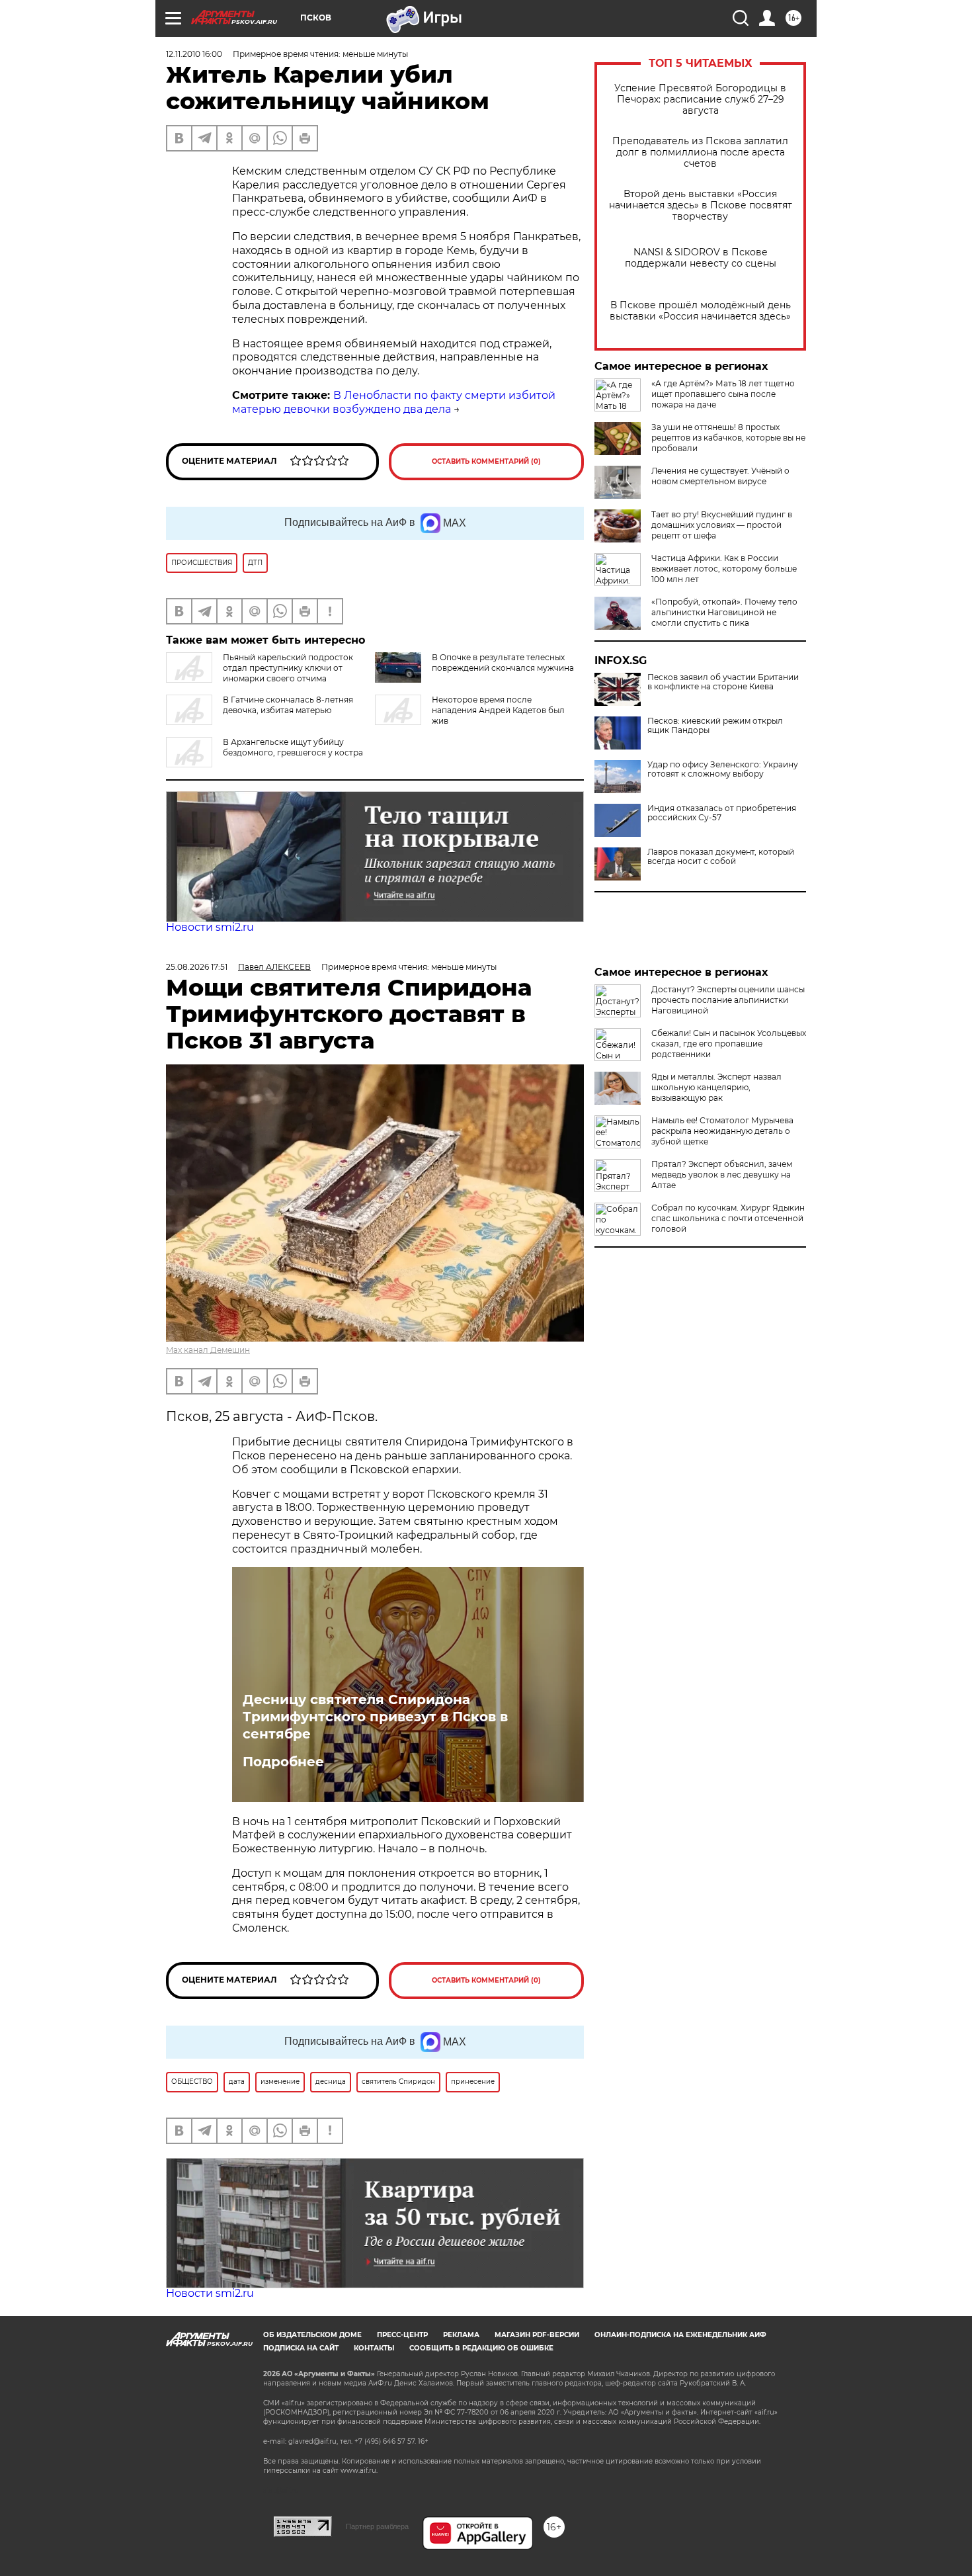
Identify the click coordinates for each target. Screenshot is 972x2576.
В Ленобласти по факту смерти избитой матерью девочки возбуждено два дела (394, 402)
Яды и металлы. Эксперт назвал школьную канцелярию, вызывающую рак (716, 1087)
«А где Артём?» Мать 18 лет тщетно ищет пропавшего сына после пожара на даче (723, 394)
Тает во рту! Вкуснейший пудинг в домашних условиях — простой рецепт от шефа (722, 525)
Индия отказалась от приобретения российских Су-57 (722, 813)
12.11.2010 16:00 (194, 54)
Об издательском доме (312, 2335)
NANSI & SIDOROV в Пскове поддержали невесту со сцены (701, 258)
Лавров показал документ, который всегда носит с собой (721, 857)
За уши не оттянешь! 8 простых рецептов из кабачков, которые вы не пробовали (728, 438)
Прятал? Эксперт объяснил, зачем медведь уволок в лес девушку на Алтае (722, 1175)
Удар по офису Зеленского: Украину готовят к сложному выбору (723, 769)
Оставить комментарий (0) (486, 461)
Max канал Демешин (208, 1350)
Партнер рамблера (377, 2526)
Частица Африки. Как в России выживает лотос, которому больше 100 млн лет (724, 569)
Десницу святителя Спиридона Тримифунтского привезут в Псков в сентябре (375, 1717)
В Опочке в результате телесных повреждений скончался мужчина (503, 663)
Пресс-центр (402, 2335)
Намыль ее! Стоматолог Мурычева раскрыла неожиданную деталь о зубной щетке (722, 1131)
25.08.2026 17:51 (197, 967)
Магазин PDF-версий (537, 2335)
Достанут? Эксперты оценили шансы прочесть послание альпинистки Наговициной (728, 1000)
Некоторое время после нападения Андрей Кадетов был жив (498, 710)
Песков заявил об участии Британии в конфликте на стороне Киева (723, 682)
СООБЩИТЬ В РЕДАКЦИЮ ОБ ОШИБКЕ (481, 2348)
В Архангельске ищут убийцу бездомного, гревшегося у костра (293, 747)
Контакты (374, 2348)
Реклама (461, 2335)
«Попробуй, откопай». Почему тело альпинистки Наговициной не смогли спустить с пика (724, 612)
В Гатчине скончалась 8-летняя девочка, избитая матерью (288, 705)
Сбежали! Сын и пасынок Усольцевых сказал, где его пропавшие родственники (729, 1044)
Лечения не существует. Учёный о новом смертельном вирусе (720, 476)
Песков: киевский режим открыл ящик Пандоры (715, 726)
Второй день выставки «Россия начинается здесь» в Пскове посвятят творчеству (701, 205)
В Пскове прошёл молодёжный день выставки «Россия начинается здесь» (700, 311)
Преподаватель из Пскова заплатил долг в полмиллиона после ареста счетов (700, 152)
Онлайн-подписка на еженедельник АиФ (680, 2335)
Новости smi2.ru (210, 927)
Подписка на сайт (301, 2348)
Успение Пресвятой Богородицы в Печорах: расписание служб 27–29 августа (700, 100)
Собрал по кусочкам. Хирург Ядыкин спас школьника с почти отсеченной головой (728, 1218)
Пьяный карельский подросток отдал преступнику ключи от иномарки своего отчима (288, 668)
